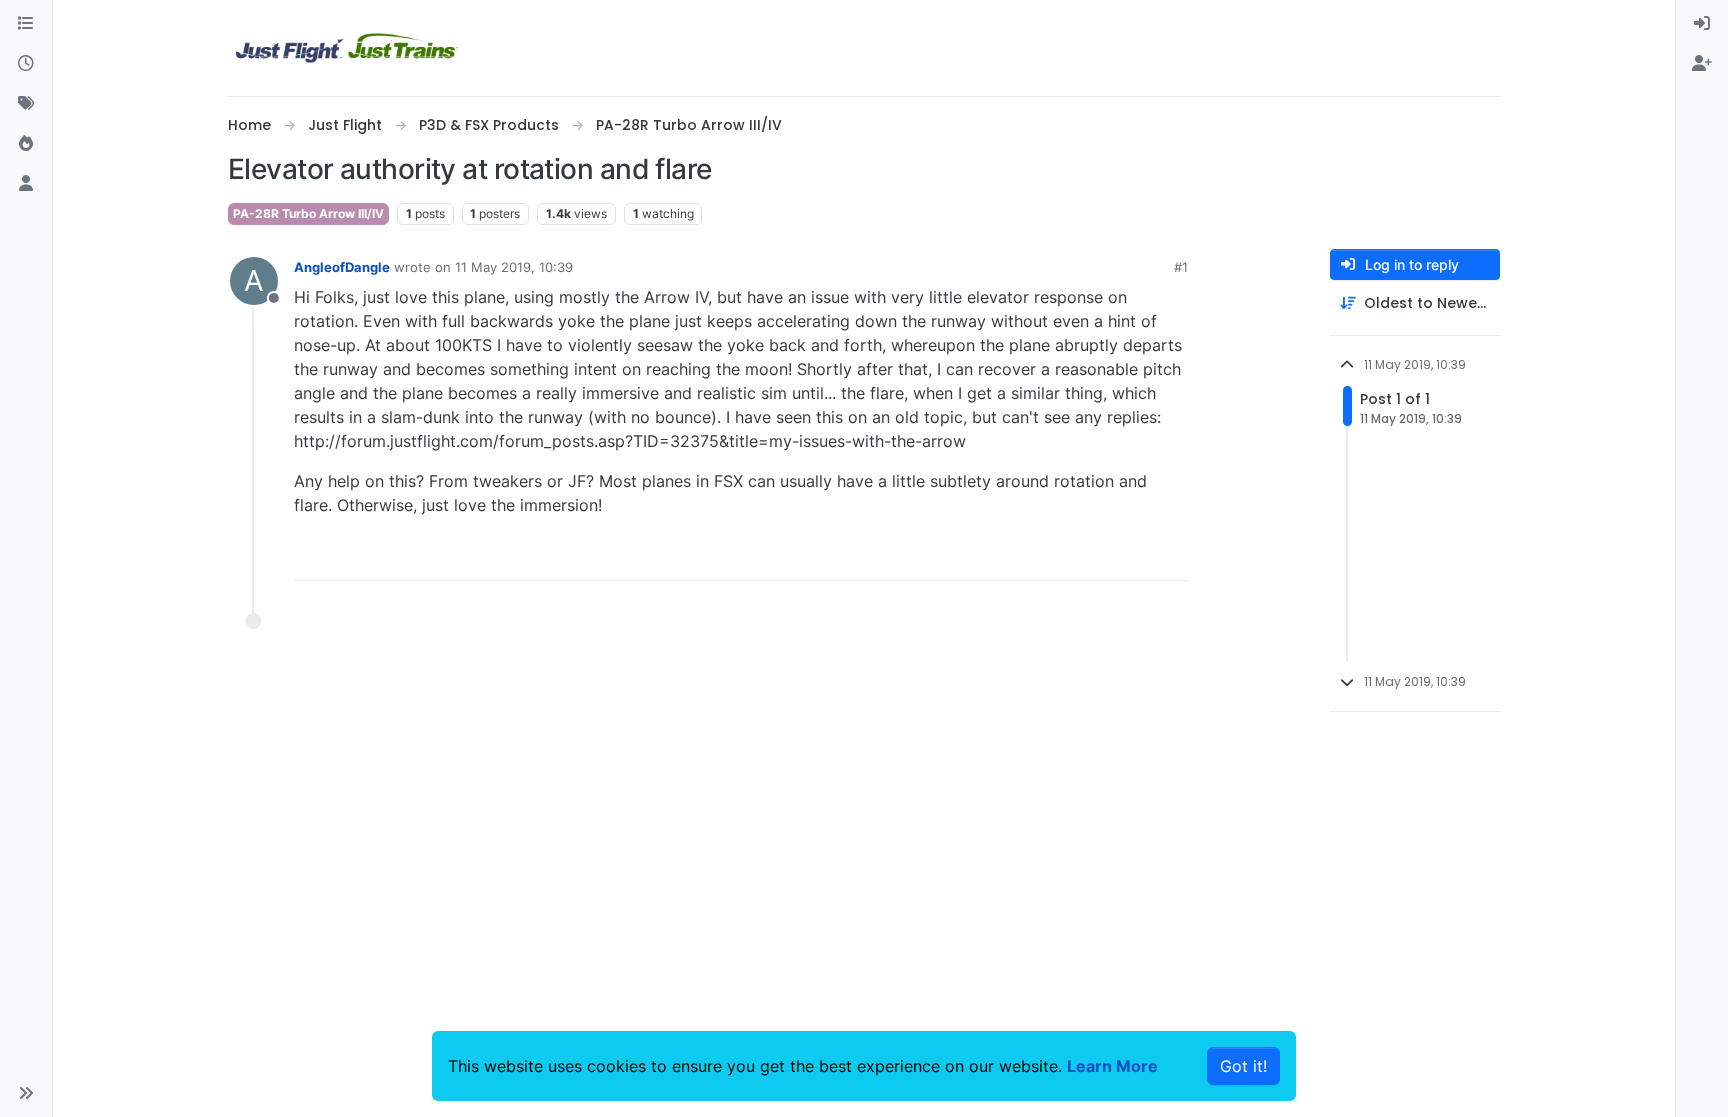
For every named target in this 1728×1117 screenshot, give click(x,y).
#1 (1181, 267)
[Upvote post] (1136, 556)
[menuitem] (1702, 24)
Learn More (1112, 1066)
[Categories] (26, 24)
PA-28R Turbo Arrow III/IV (308, 213)
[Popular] (26, 144)
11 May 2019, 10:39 (514, 267)
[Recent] (26, 64)
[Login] (1702, 24)
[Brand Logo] (347, 48)
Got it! (1243, 1066)
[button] (26, 1093)
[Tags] (26, 104)
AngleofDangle (342, 267)
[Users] (26, 184)
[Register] (1702, 64)
